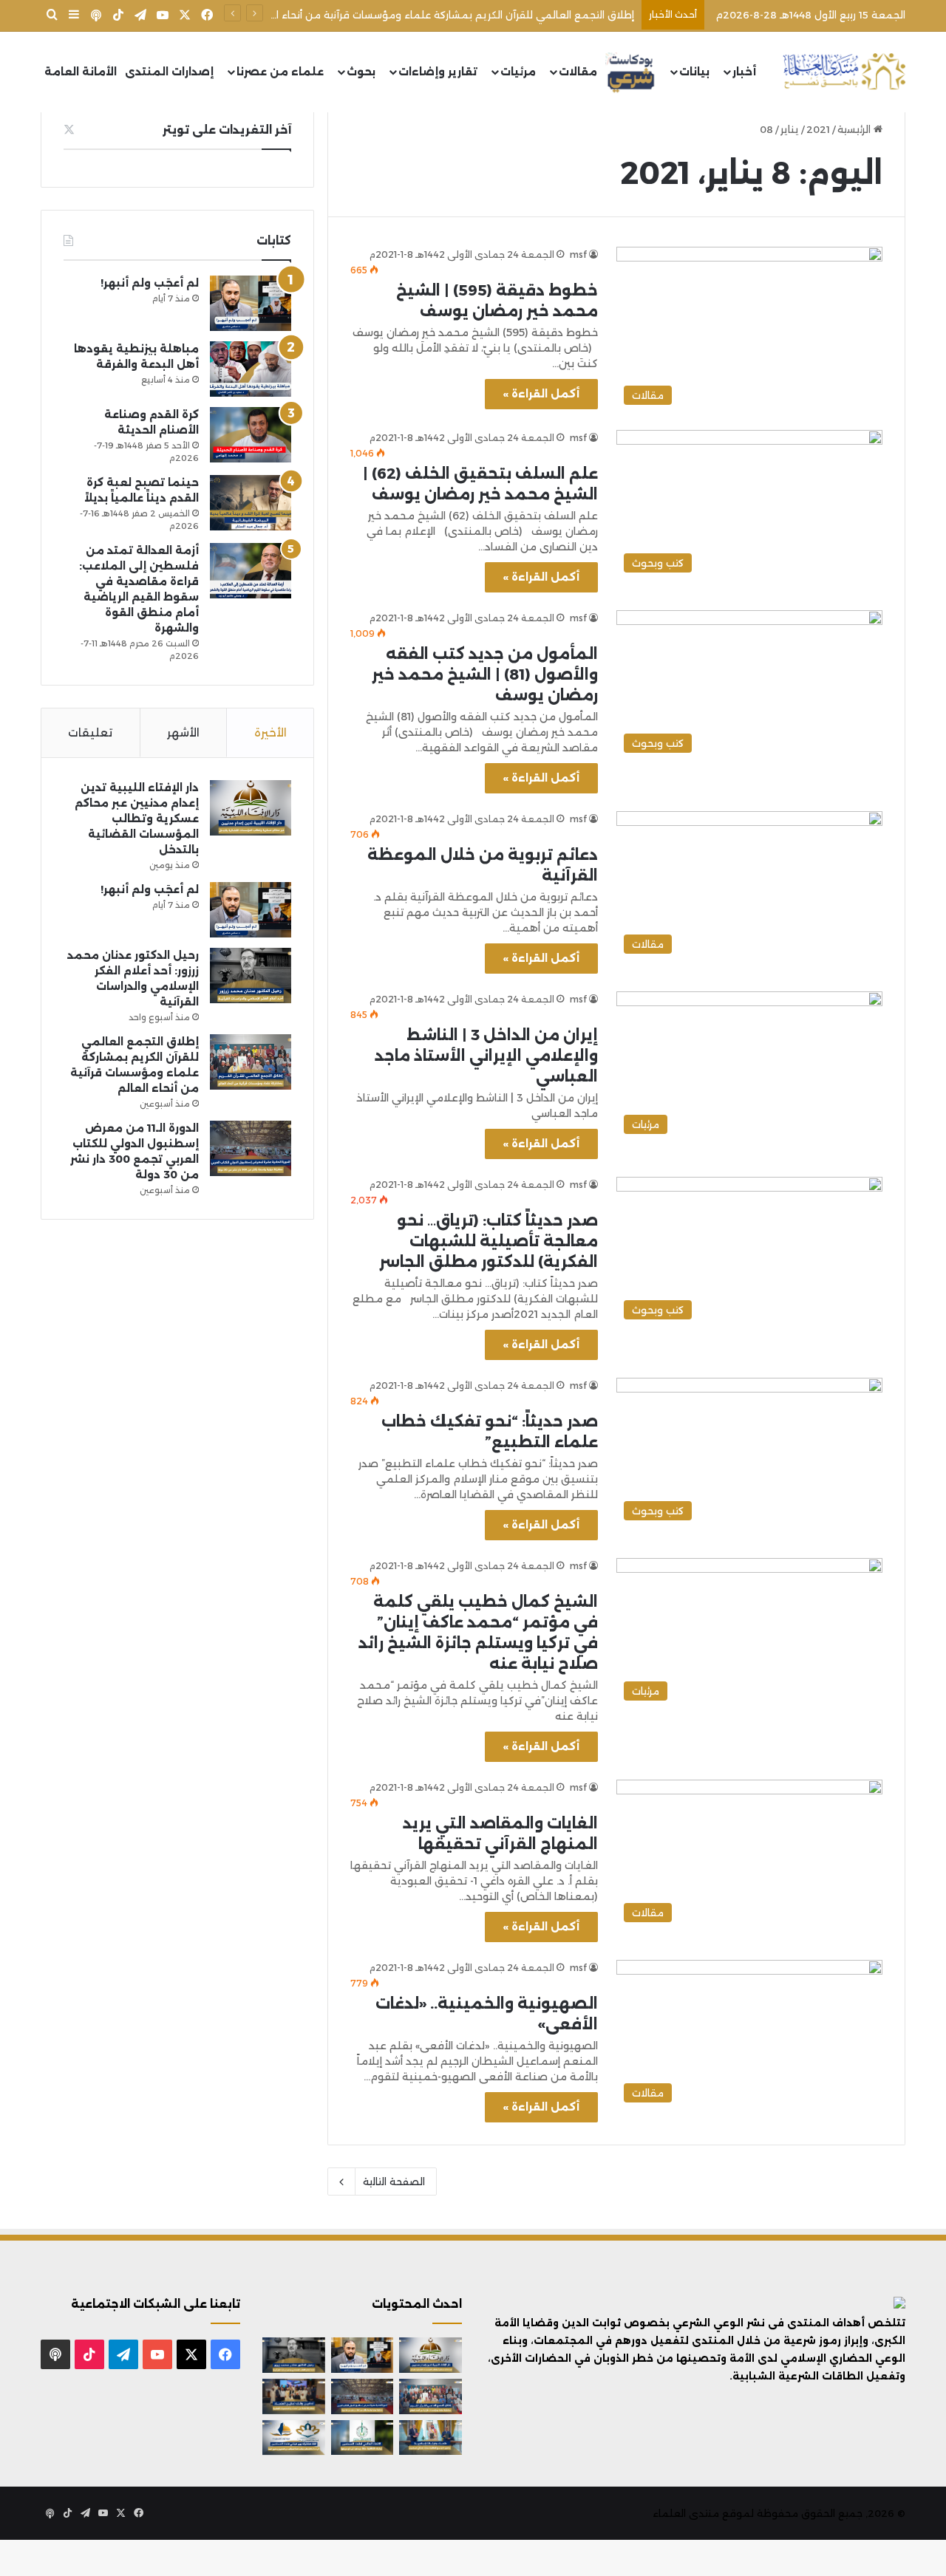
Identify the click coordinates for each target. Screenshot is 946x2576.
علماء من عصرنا (280, 72)
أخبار (744, 72)
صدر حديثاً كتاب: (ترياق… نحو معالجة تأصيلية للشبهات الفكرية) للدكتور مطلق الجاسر (489, 1241)
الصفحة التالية (394, 2182)
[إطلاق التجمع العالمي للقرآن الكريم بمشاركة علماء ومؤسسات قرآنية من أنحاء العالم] (251, 1062)
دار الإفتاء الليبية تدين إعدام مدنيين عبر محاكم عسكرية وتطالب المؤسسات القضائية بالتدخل (137, 819)
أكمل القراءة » (541, 394)
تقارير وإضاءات (438, 72)
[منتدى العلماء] (844, 72)
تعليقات (90, 732)
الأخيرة (270, 732)
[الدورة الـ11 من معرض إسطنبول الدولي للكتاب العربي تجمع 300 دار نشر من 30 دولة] (251, 1148)
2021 (818, 129)
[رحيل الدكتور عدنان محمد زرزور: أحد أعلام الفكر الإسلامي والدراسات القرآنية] (251, 976)
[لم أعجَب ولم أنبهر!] (251, 303)
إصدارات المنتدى (169, 72)
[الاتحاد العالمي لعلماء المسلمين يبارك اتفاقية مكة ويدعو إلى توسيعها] (363, 2438)
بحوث (361, 72)
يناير (790, 129)
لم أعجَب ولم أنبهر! (150, 283)
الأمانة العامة (81, 72)
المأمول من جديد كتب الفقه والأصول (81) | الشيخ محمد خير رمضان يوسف (485, 674)
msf (578, 254)
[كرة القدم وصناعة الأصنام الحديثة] (251, 435)
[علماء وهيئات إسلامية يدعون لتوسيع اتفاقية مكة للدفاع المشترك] (431, 2438)
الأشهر (183, 732)
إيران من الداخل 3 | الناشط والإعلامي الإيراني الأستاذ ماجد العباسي (486, 1056)
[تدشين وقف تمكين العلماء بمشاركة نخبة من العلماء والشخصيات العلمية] (294, 2396)
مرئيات (518, 72)
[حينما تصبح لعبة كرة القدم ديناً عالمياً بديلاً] (251, 503)
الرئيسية (855, 129)
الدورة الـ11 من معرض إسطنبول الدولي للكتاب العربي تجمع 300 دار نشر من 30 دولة (445, 15)
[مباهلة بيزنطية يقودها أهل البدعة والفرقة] (251, 369)
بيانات (694, 72)
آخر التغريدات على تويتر (227, 130)
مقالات (578, 72)
